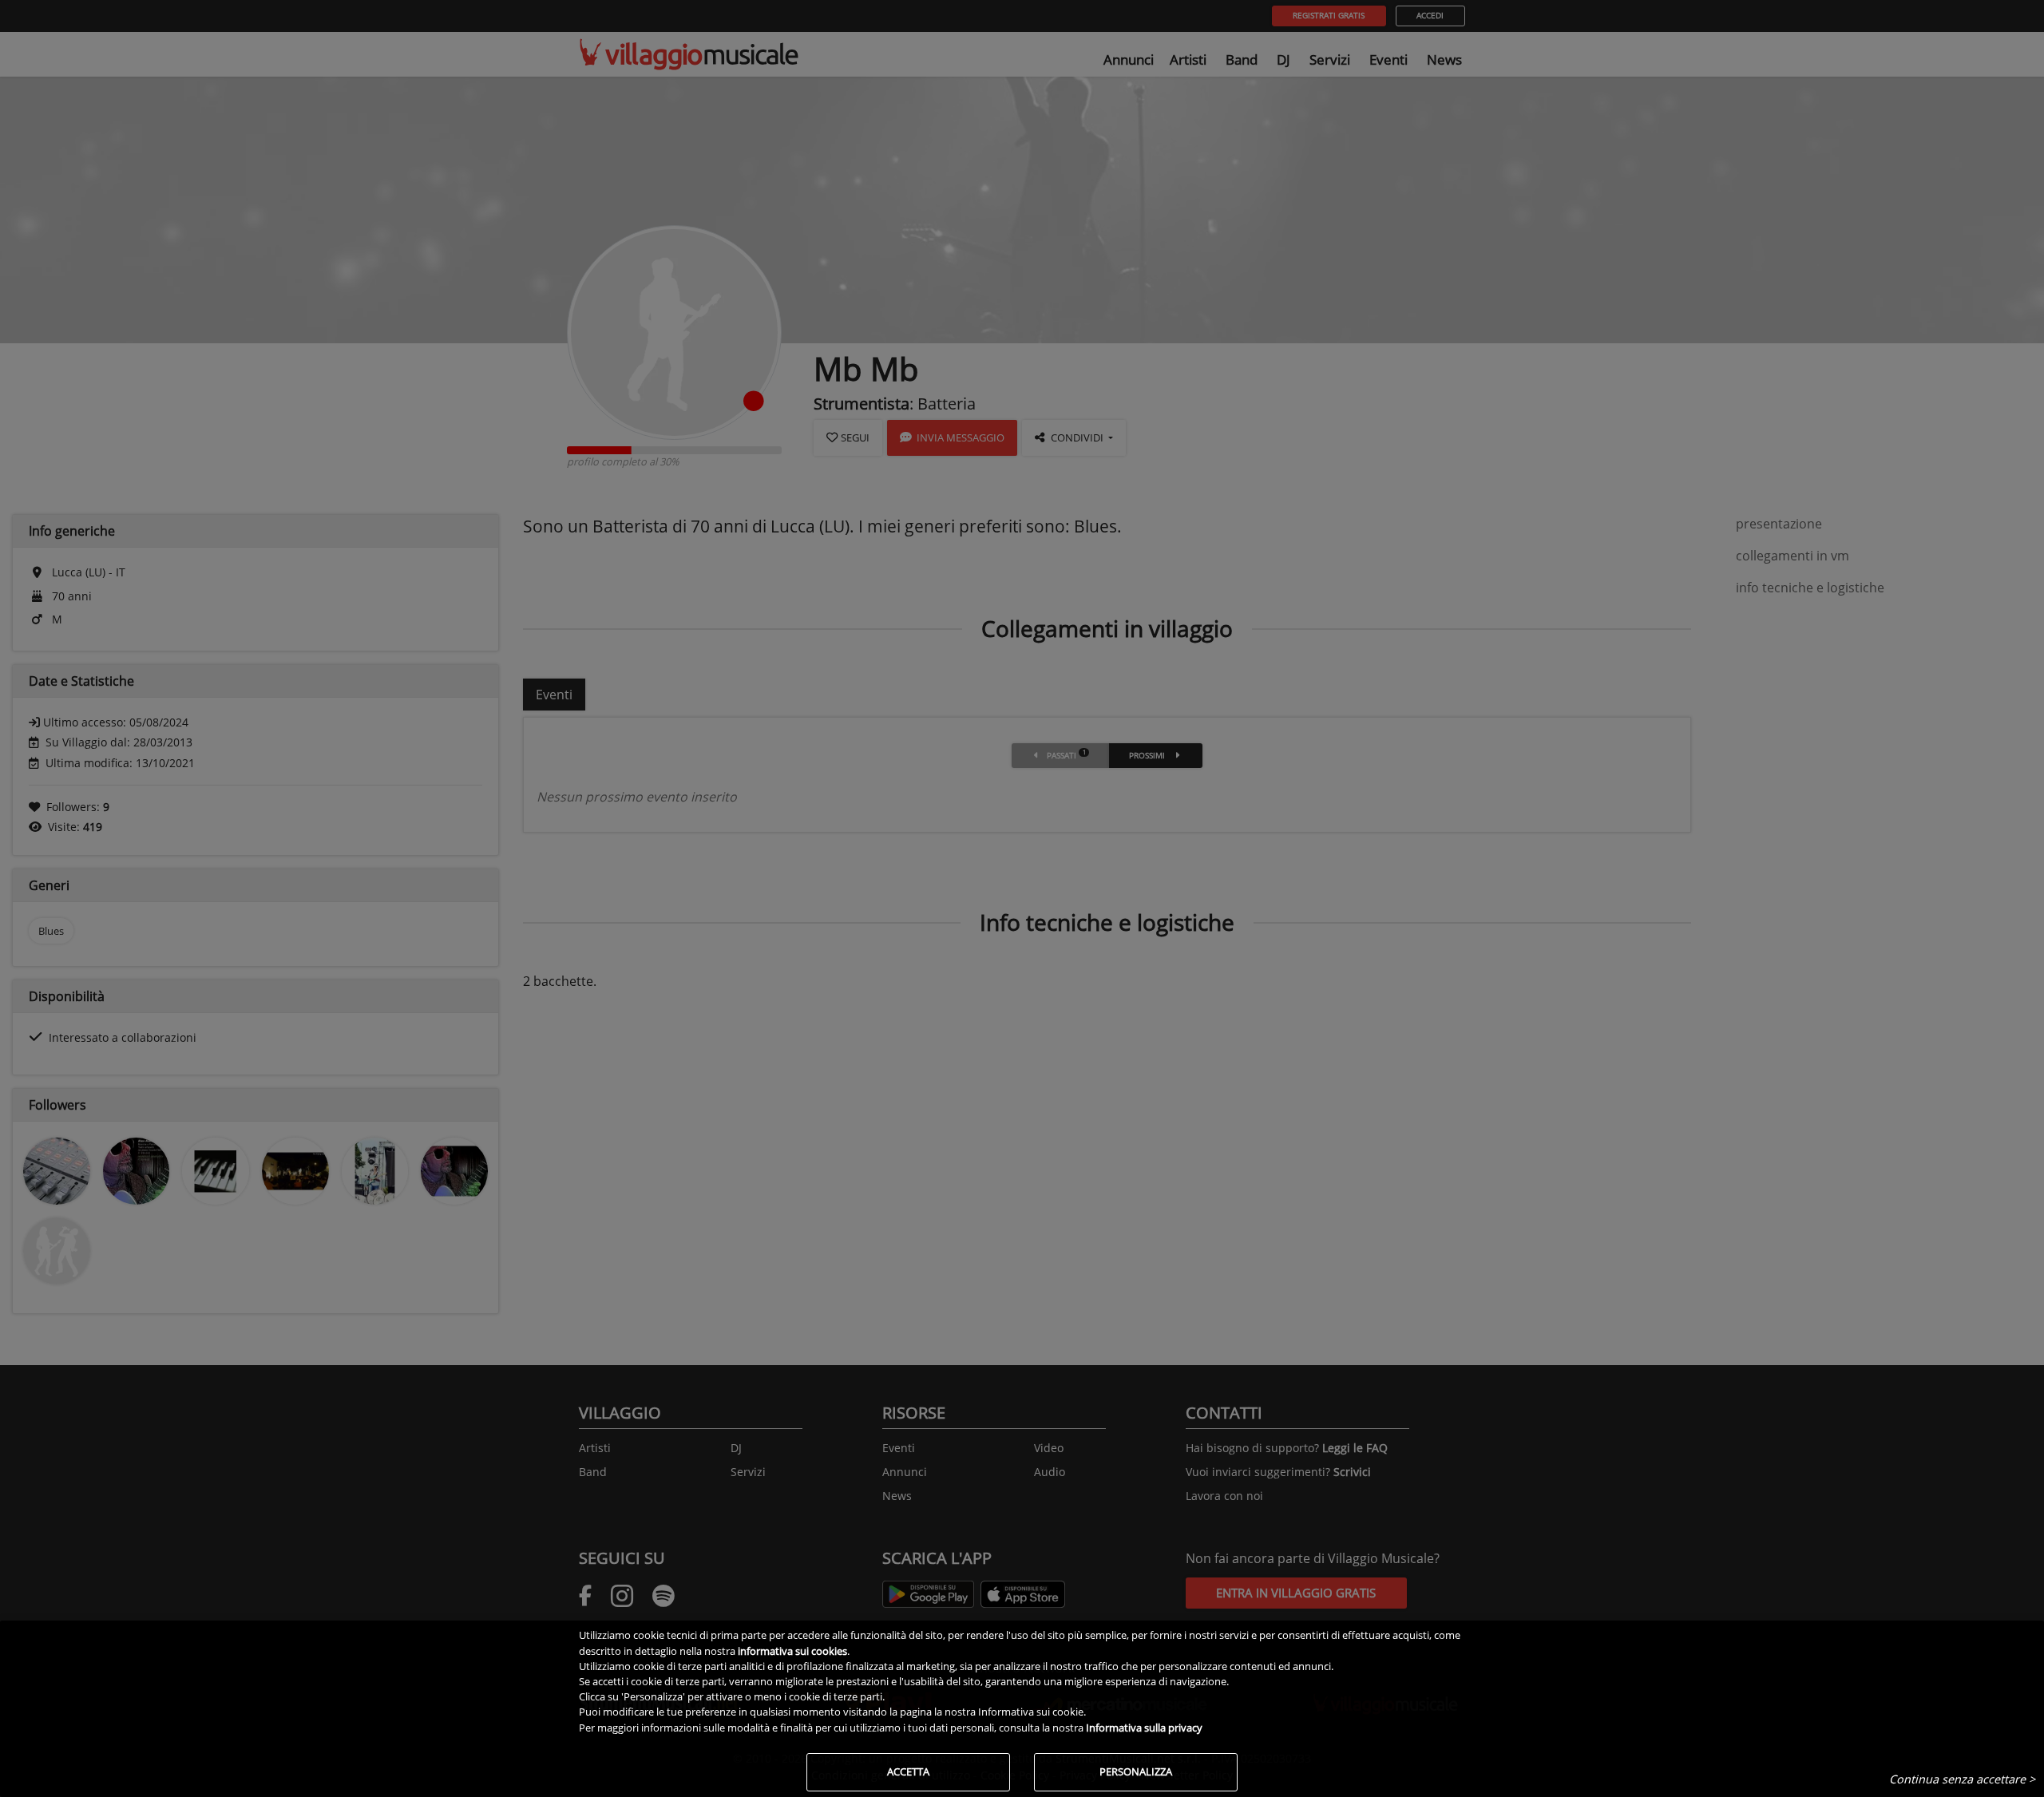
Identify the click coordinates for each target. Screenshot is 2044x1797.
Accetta (908, 1771)
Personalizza (1136, 1771)
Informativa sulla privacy (1144, 1728)
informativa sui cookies (792, 1651)
